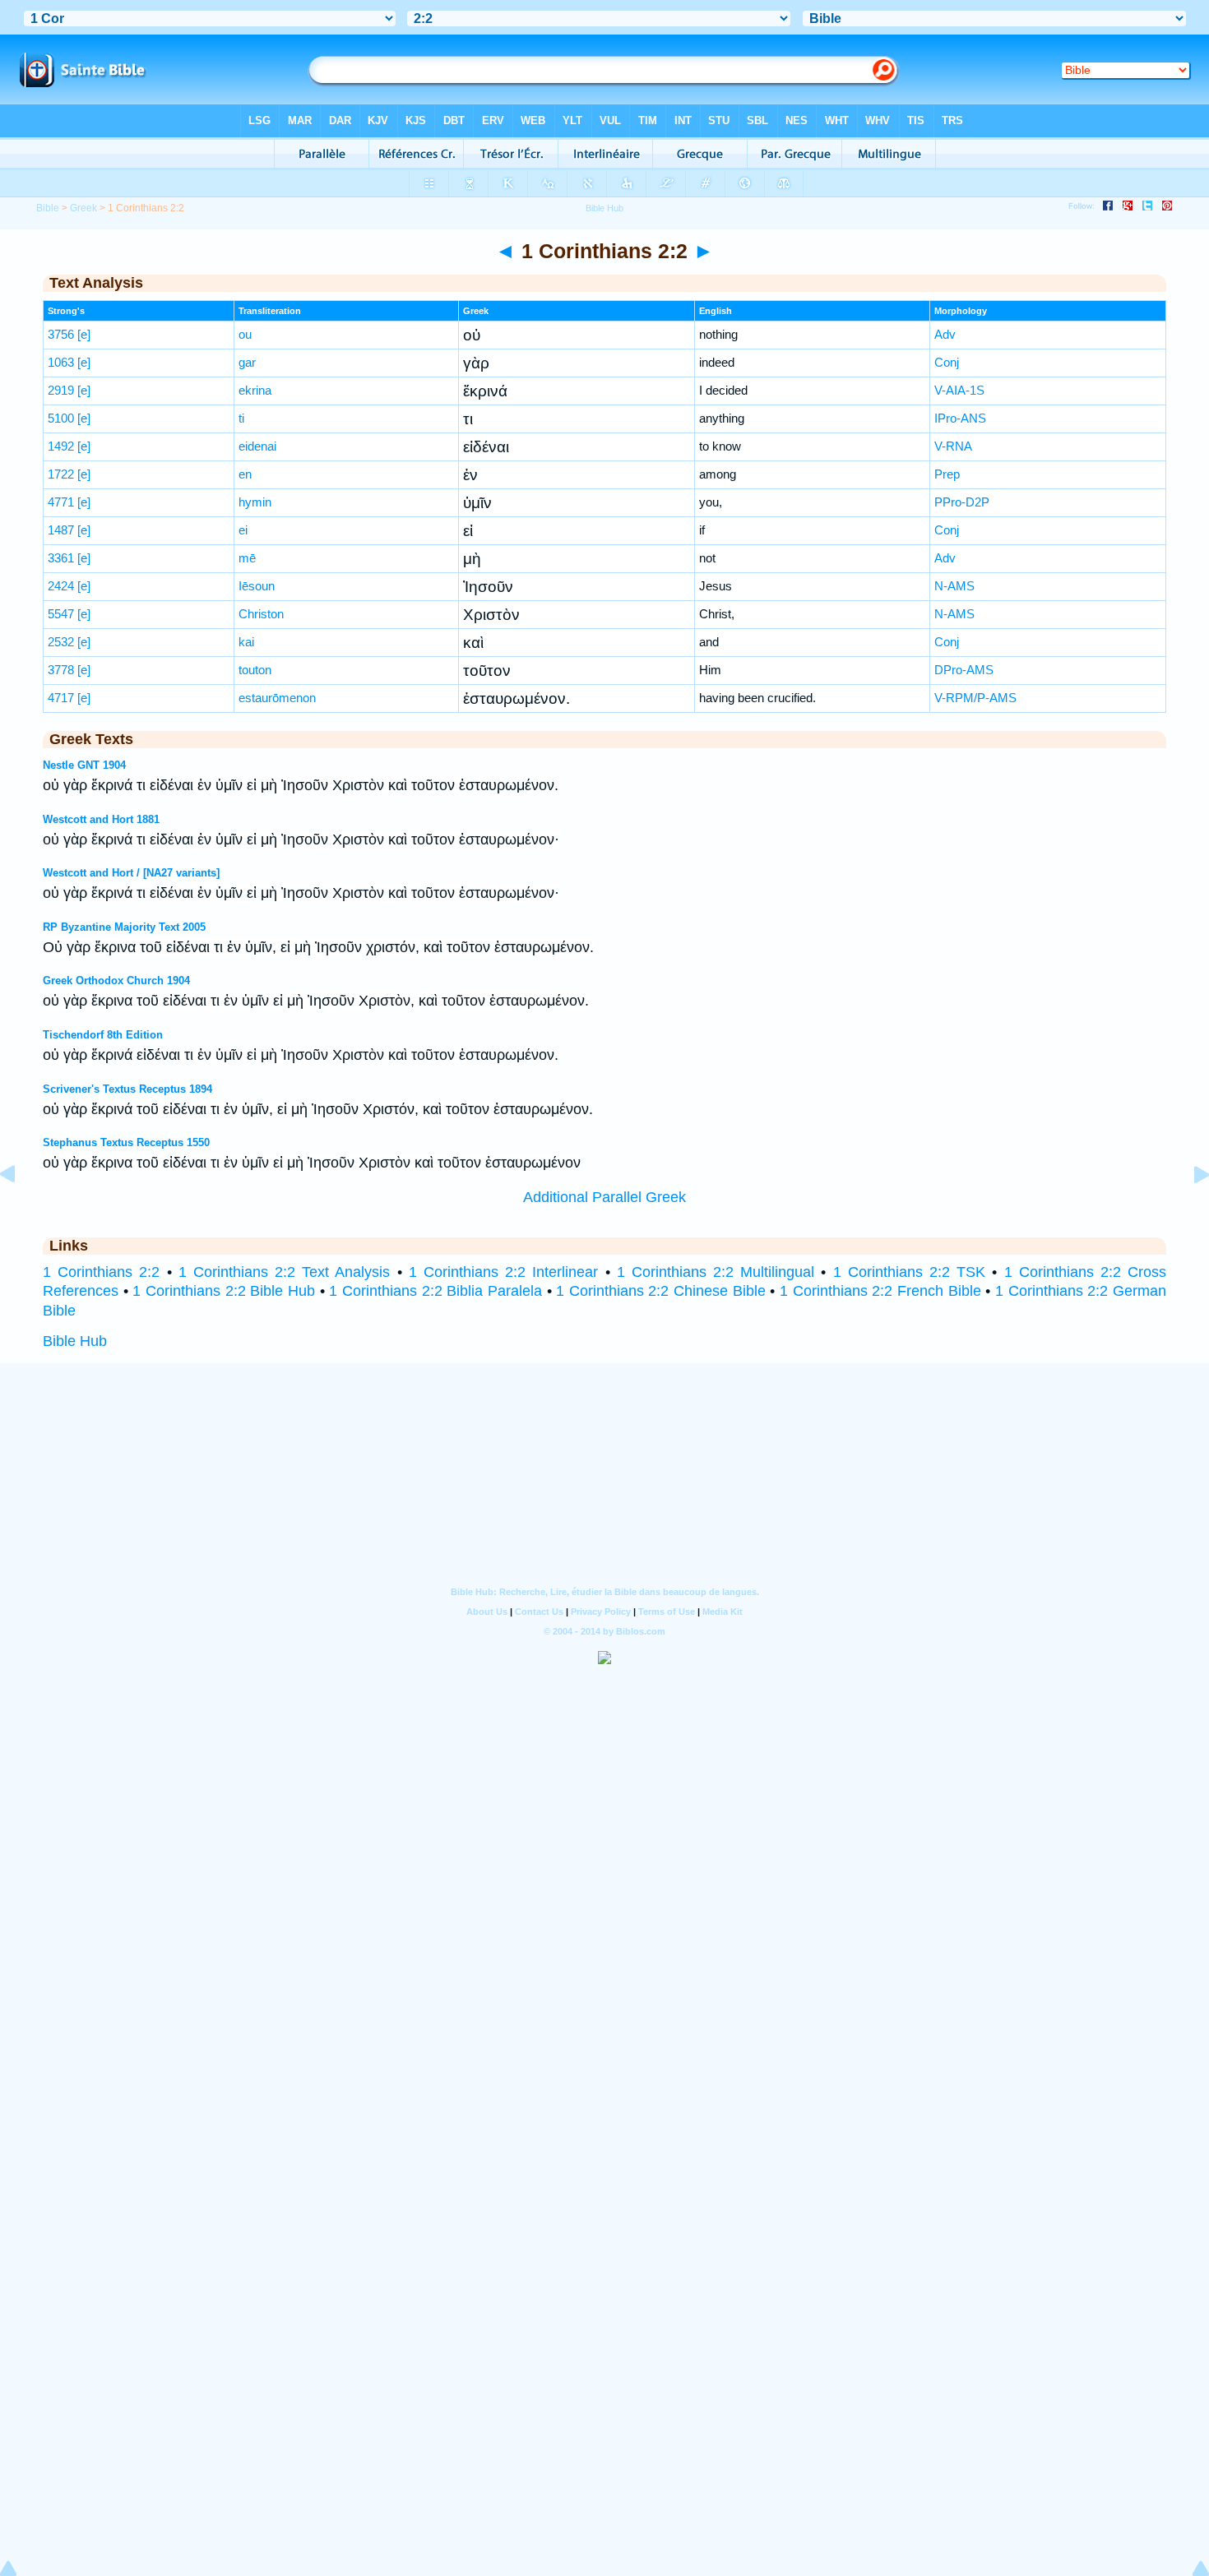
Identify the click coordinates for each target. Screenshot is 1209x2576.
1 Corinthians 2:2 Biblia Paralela (435, 1291)
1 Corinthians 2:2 (101, 1272)
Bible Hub (75, 1341)
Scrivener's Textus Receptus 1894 (127, 1089)
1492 (61, 446)
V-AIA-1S (959, 390)
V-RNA (953, 446)
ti (241, 418)
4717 (61, 698)
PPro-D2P (962, 502)
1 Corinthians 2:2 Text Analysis (285, 1272)
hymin (255, 502)
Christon (261, 614)
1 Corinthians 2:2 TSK (910, 1272)
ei (243, 530)
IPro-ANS (960, 418)
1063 (61, 362)
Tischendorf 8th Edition (103, 1035)
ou (245, 334)
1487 (61, 530)
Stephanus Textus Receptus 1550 (126, 1142)
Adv (945, 334)
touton (255, 670)
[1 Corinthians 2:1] (21, 1211)
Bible (48, 208)
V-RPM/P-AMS (975, 698)
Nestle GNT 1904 (84, 765)
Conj (947, 362)
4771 (61, 502)
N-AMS (954, 586)
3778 (61, 670)
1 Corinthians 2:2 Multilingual (716, 1272)
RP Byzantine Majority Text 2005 (124, 927)
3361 (61, 558)
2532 (61, 642)
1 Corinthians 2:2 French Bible (880, 1291)
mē (247, 558)
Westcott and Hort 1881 (101, 819)
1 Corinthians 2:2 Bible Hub (224, 1291)
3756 (61, 334)
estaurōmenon (277, 698)
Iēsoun (257, 586)
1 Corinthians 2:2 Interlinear (504, 1272)
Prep (947, 474)
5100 (61, 418)
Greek (83, 208)
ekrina (255, 390)
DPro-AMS (964, 670)
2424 (61, 586)
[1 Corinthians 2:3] (1188, 1211)
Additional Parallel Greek (604, 1197)
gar (247, 362)
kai (246, 642)
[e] (84, 334)
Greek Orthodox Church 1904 (116, 980)
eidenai (257, 446)
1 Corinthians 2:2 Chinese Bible (661, 1291)
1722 (61, 474)
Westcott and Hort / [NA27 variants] (131, 873)
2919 (61, 390)
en (245, 474)
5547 (61, 614)
